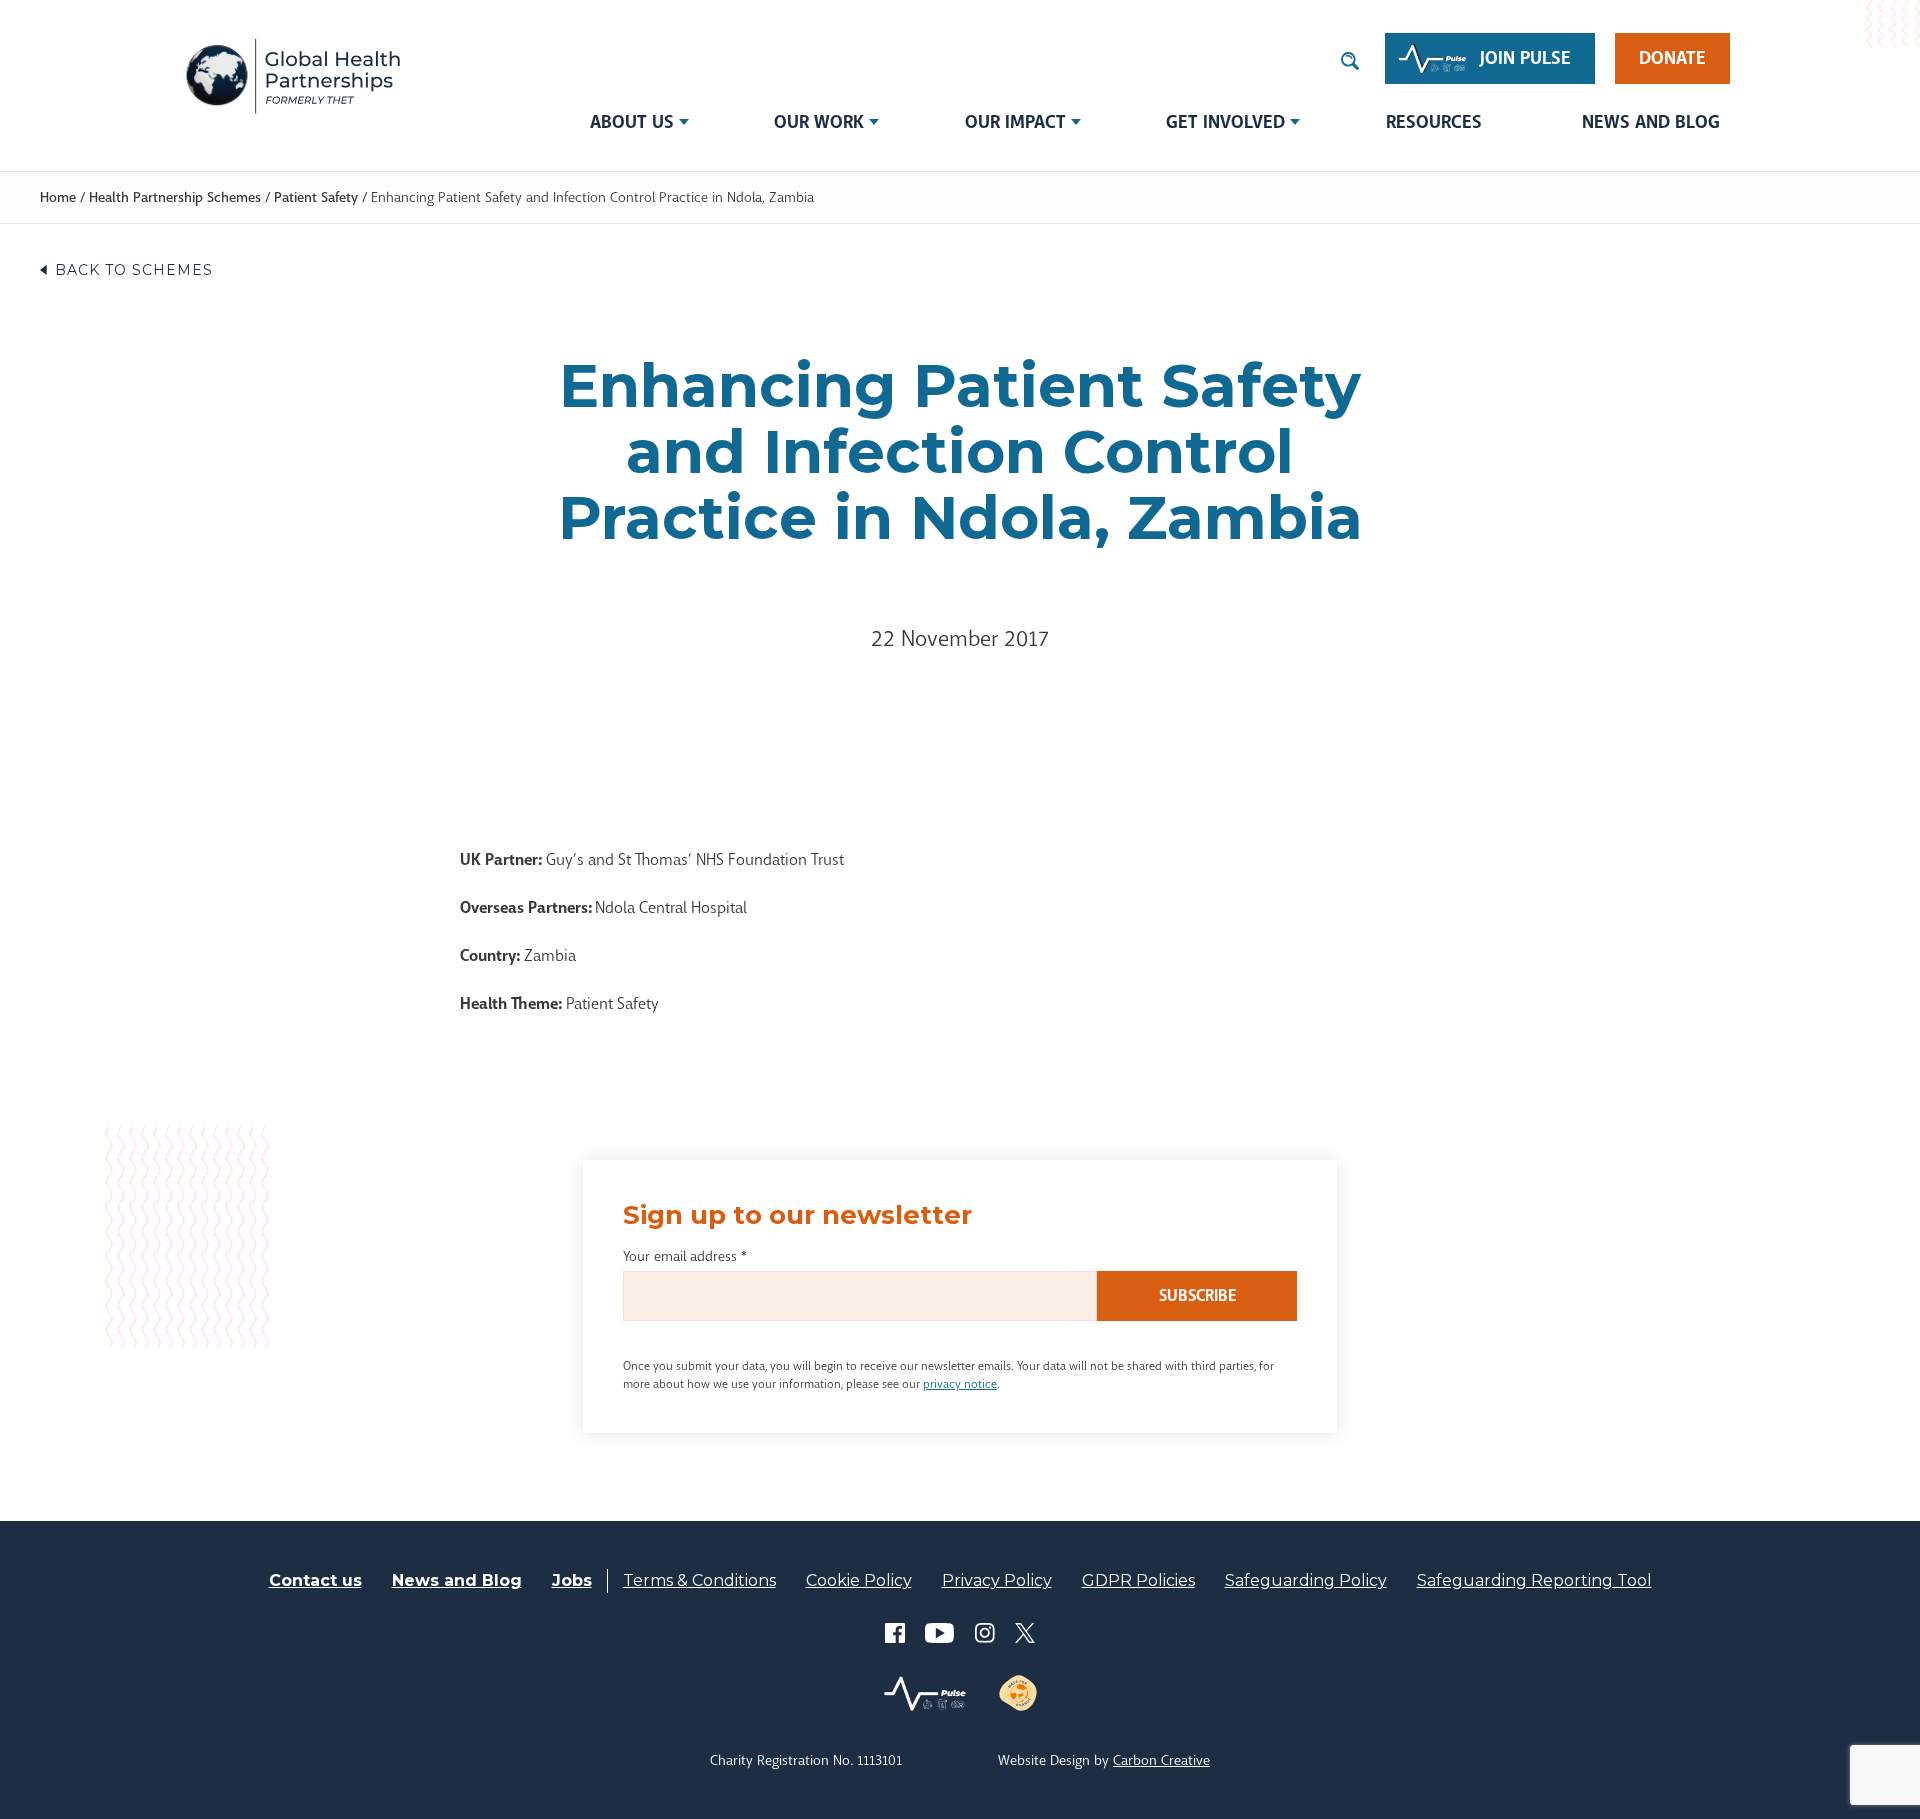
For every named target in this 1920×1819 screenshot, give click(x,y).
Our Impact (1015, 122)
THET (292, 75)
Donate (1672, 58)
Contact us (315, 1580)
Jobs (572, 1580)
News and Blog (1651, 122)
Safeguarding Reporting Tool (1534, 1580)
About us (632, 122)
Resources (1434, 122)
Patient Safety (316, 197)
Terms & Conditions (699, 1580)
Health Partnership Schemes (175, 197)
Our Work (819, 122)
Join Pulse (1525, 58)
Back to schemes (134, 270)
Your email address (685, 1256)
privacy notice (960, 1384)
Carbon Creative (1161, 1760)
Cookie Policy (859, 1580)
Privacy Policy (997, 1580)
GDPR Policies (1138, 1580)
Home (58, 197)
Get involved (1225, 122)
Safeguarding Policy (1306, 1580)
